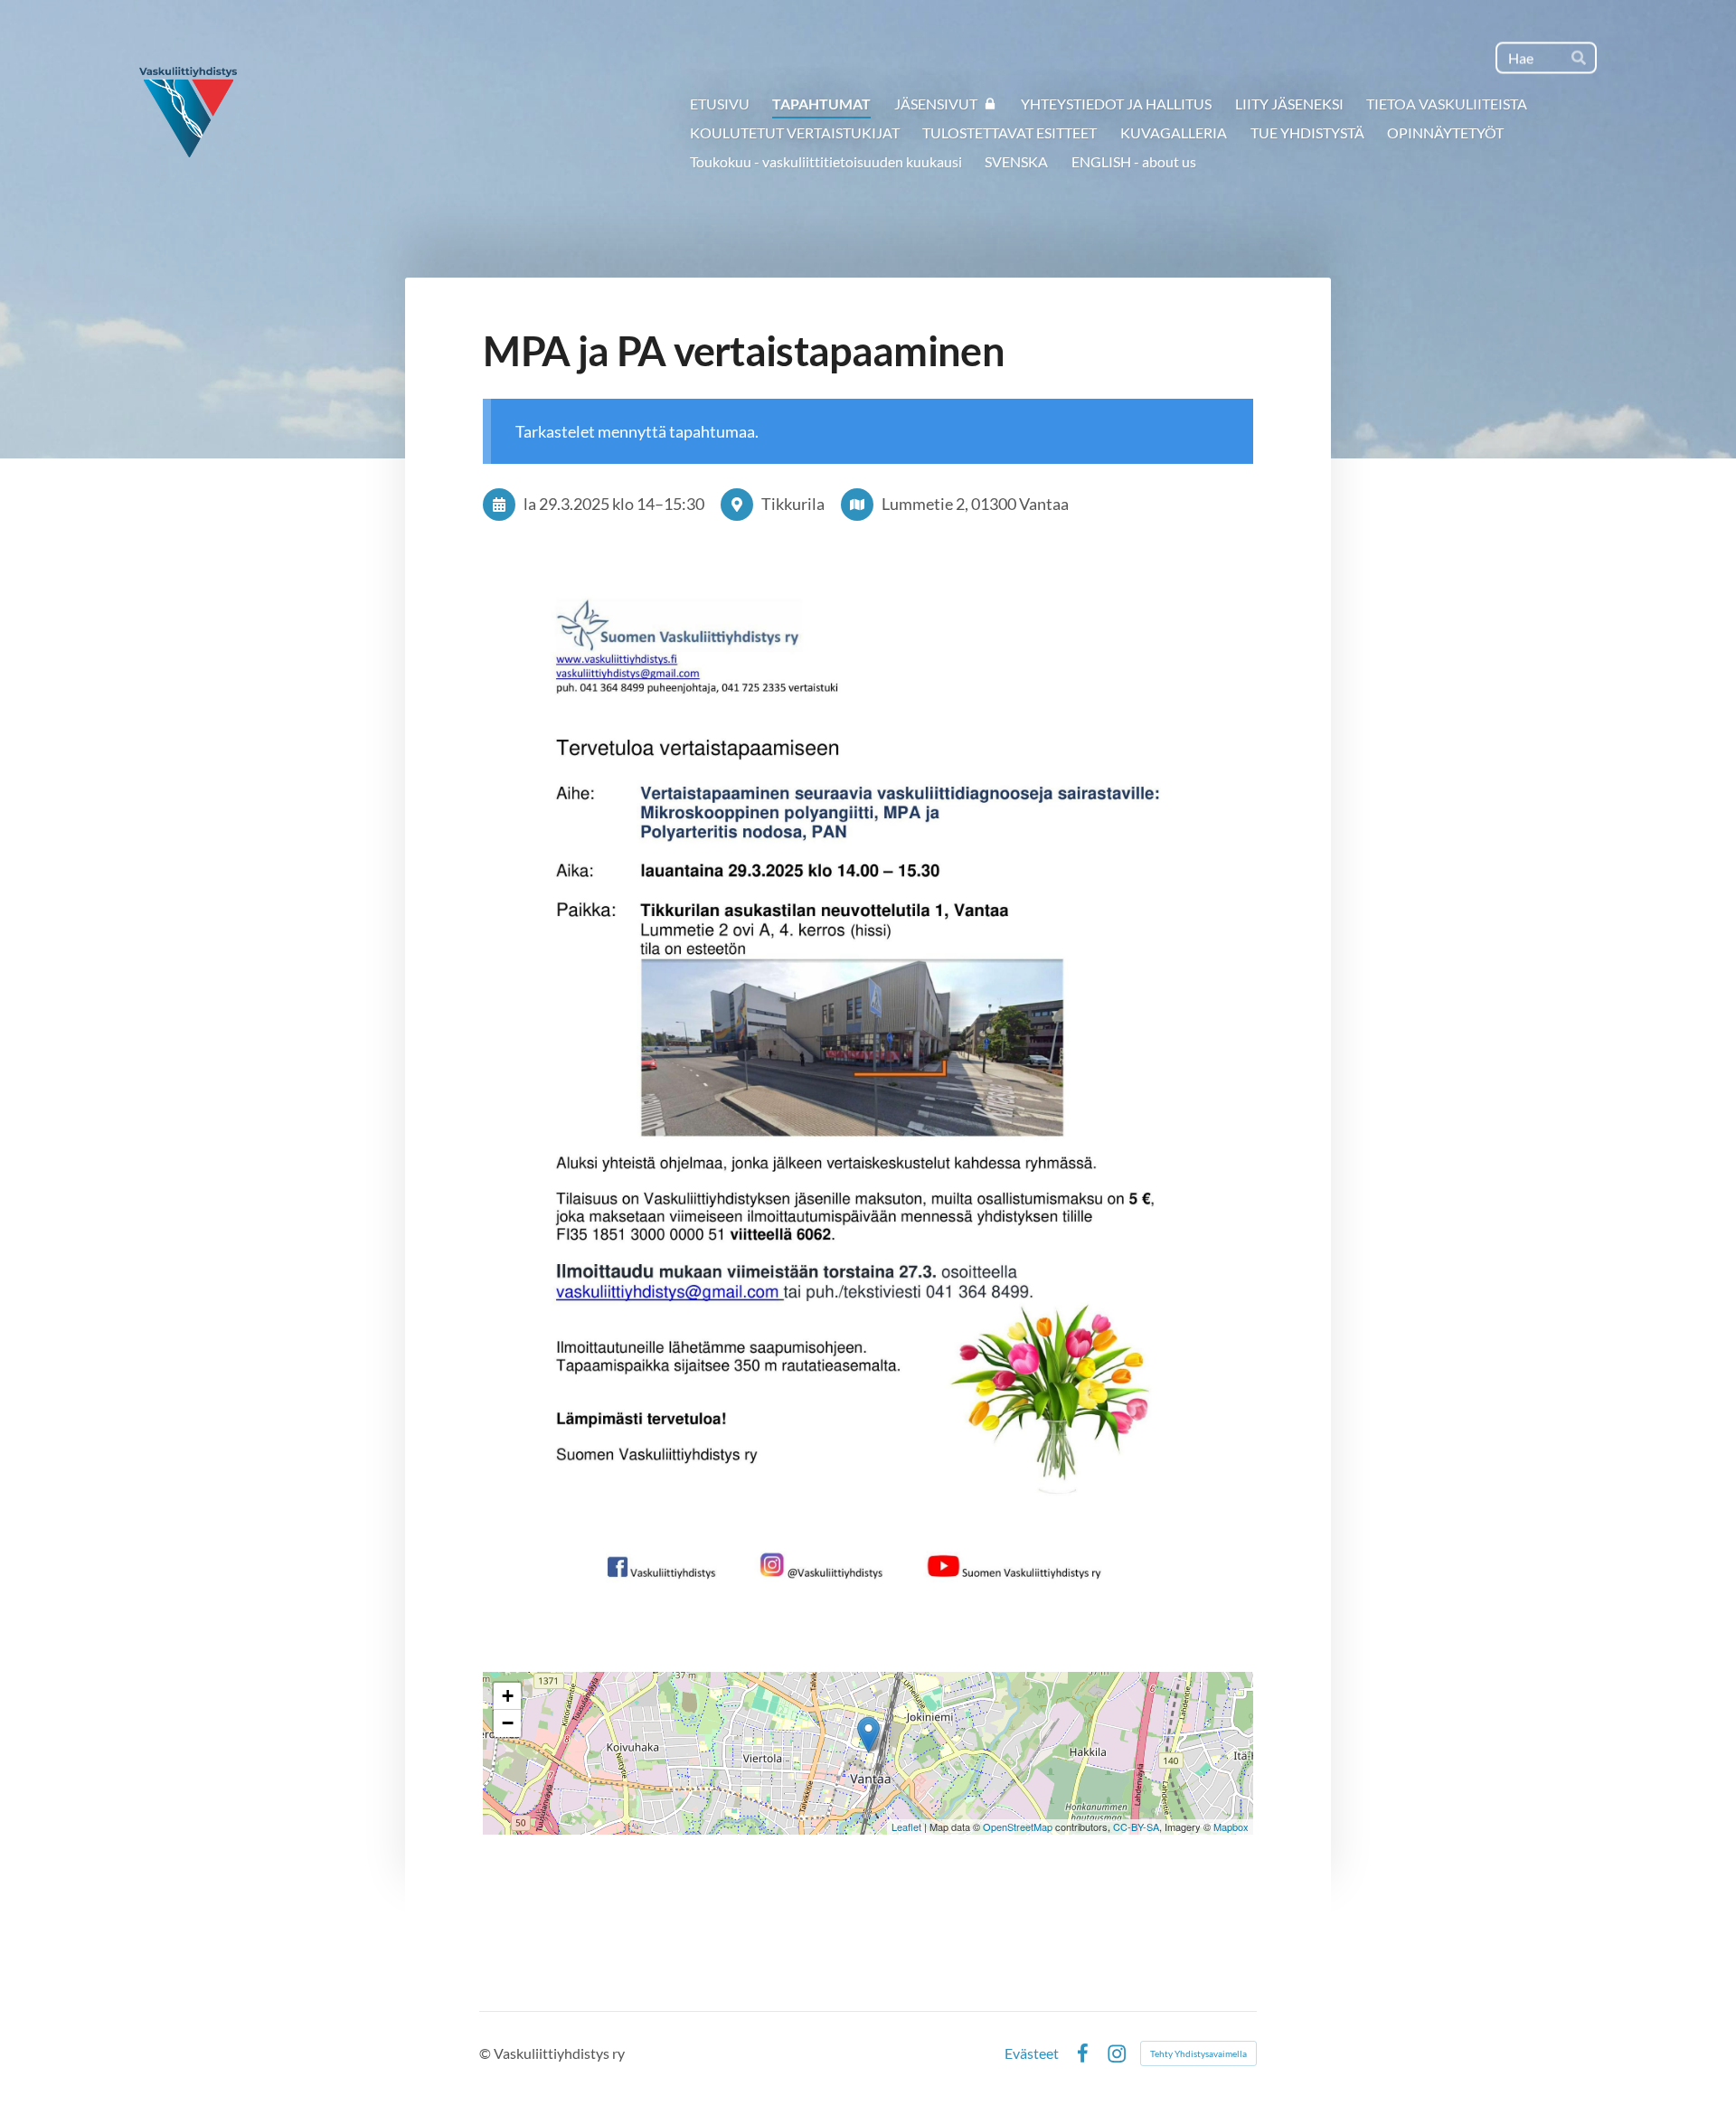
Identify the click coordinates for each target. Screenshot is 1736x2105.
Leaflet (906, 1827)
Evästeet (1032, 2053)
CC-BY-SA (1136, 1827)
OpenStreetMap (1018, 1827)
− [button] (508, 1723)
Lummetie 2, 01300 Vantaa (975, 504)
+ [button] (508, 1696)
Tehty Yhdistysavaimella (1198, 2053)
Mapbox (1231, 1827)
